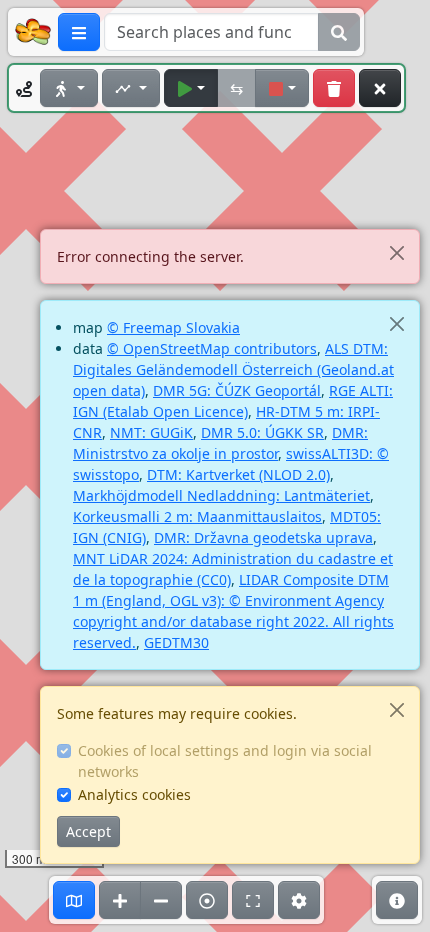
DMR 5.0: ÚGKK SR (262, 432)
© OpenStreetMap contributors (212, 348)
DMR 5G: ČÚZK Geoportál (237, 390)
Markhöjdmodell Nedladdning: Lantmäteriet (221, 495)
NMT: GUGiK (151, 432)
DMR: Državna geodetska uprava (263, 537)
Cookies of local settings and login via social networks (225, 761)
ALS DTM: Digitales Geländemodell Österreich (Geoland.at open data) (233, 369)
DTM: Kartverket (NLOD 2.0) (238, 474)
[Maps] (74, 900)
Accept (88, 831)
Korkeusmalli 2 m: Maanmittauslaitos (197, 516)
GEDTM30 (176, 642)
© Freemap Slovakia (173, 327)
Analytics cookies (134, 794)
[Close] (396, 252)
